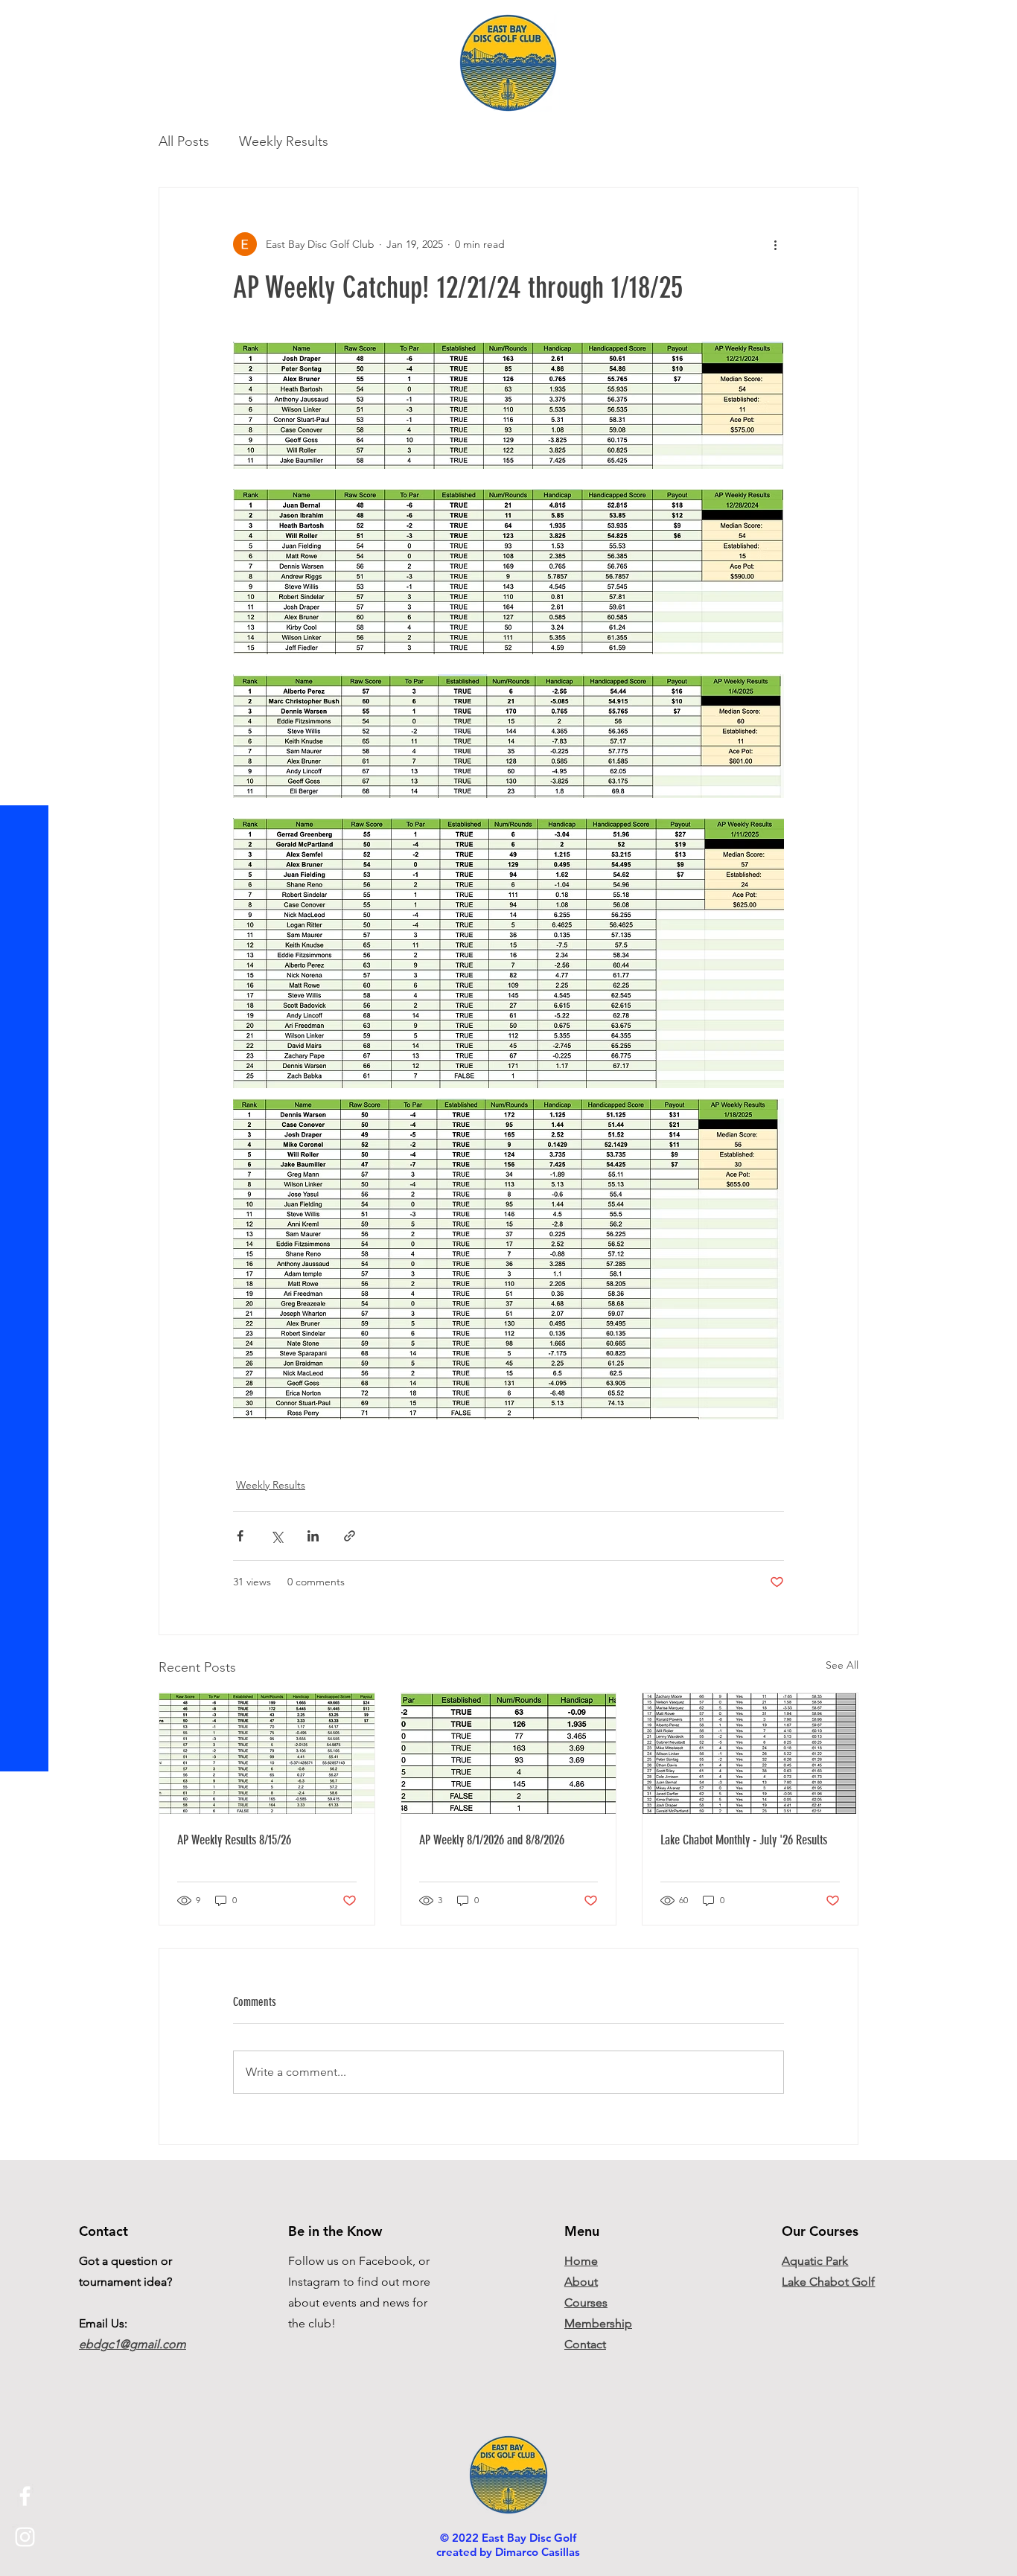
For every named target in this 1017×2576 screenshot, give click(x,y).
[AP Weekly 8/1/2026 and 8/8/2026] (509, 1754)
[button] (26, 22)
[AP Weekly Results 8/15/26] (267, 1754)
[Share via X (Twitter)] (277, 1536)
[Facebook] (25, 2496)
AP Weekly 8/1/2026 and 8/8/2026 (492, 1840)
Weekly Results (284, 141)
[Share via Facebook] (240, 1536)
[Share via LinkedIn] (313, 1536)
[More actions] (775, 244)
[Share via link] (350, 1536)
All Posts (184, 141)
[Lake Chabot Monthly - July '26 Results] (750, 1754)
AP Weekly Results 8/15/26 (234, 1840)
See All (842, 1665)
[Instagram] (25, 2537)
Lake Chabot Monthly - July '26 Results (744, 1840)
